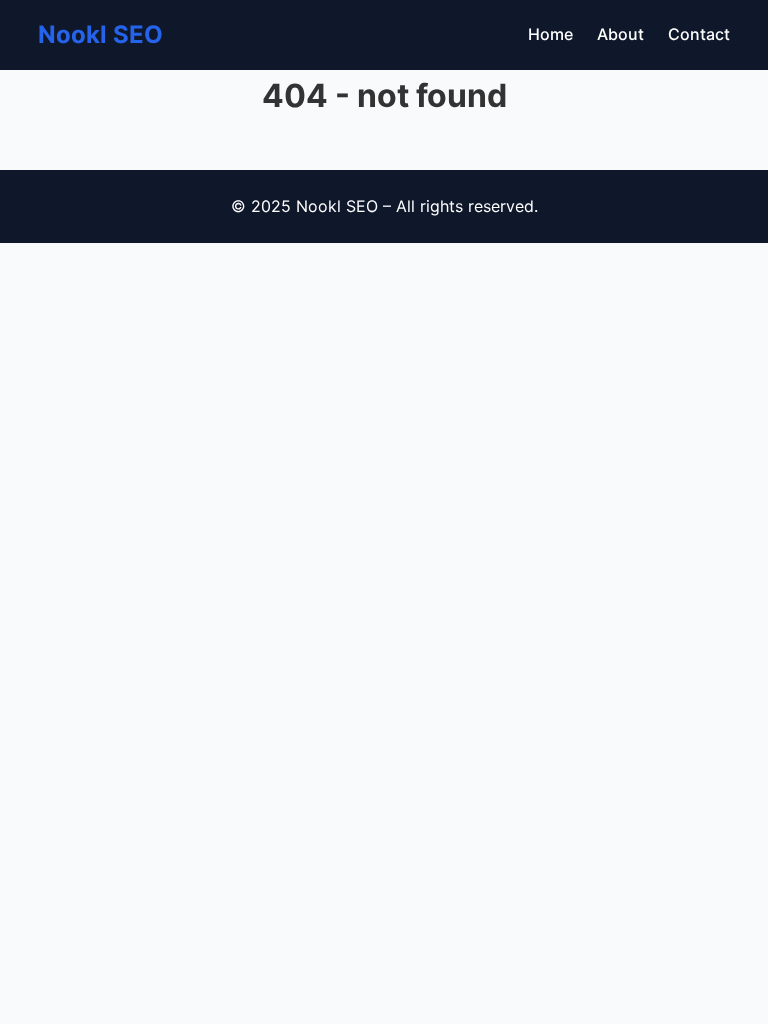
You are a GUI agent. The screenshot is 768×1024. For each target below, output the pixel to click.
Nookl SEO (100, 34)
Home (550, 34)
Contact (699, 34)
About (620, 34)
